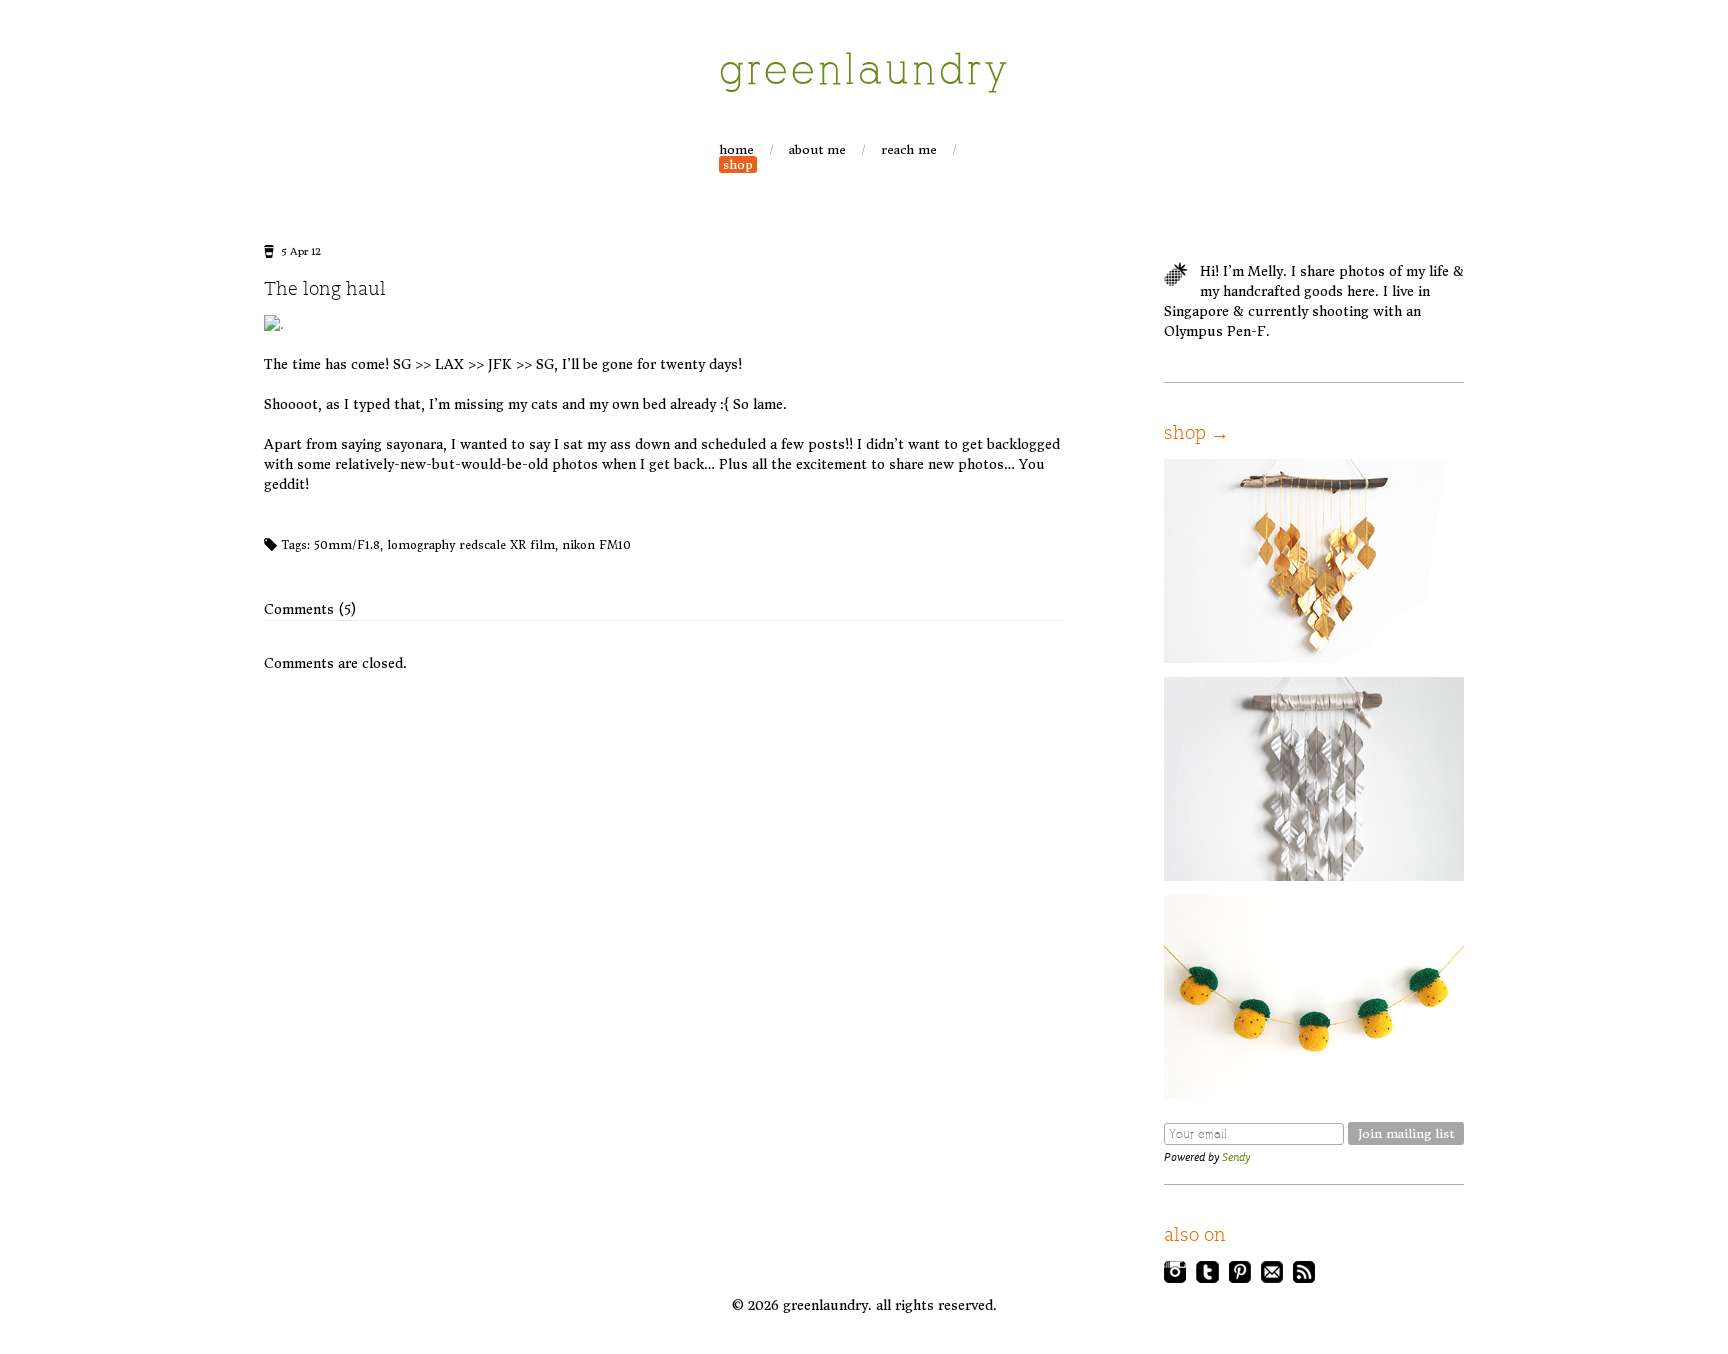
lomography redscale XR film (471, 545)
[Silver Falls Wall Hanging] (1314, 876)
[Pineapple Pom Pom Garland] (1314, 1094)
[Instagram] (1175, 1278)
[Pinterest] (1240, 1278)
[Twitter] (1207, 1278)
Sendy (1236, 1157)
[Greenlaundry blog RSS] (1304, 1278)
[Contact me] (1272, 1278)
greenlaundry (865, 71)
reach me (909, 149)
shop (738, 164)
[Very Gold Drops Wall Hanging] (1314, 658)
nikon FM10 (596, 545)
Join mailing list (1406, 1133)
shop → (1196, 433)
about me (817, 149)
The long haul (325, 289)
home (736, 149)
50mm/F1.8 (347, 545)
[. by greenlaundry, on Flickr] (274, 324)
